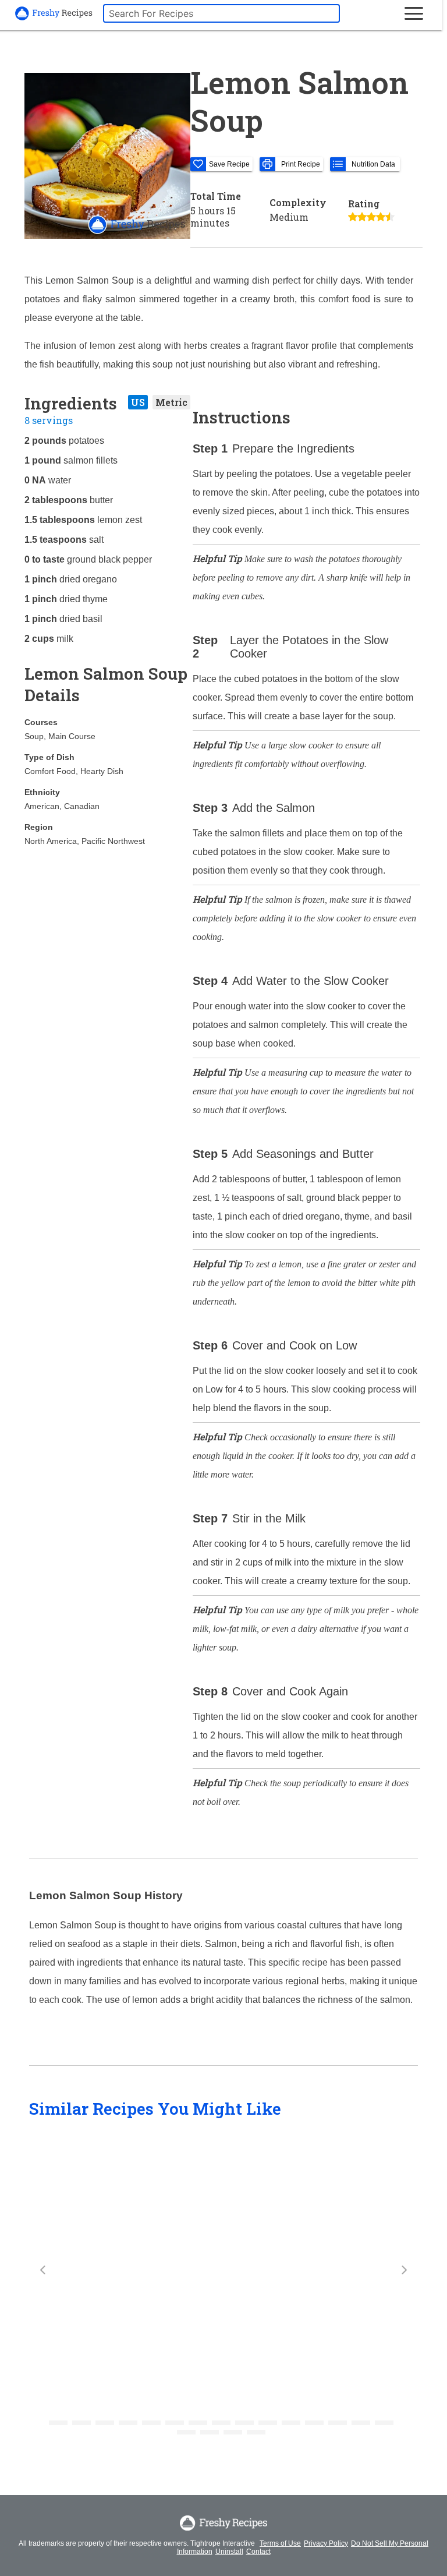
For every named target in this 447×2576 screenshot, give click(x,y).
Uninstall (229, 2552)
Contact (258, 2552)
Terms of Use (280, 2543)
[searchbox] (221, 13)
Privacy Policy (326, 2543)
